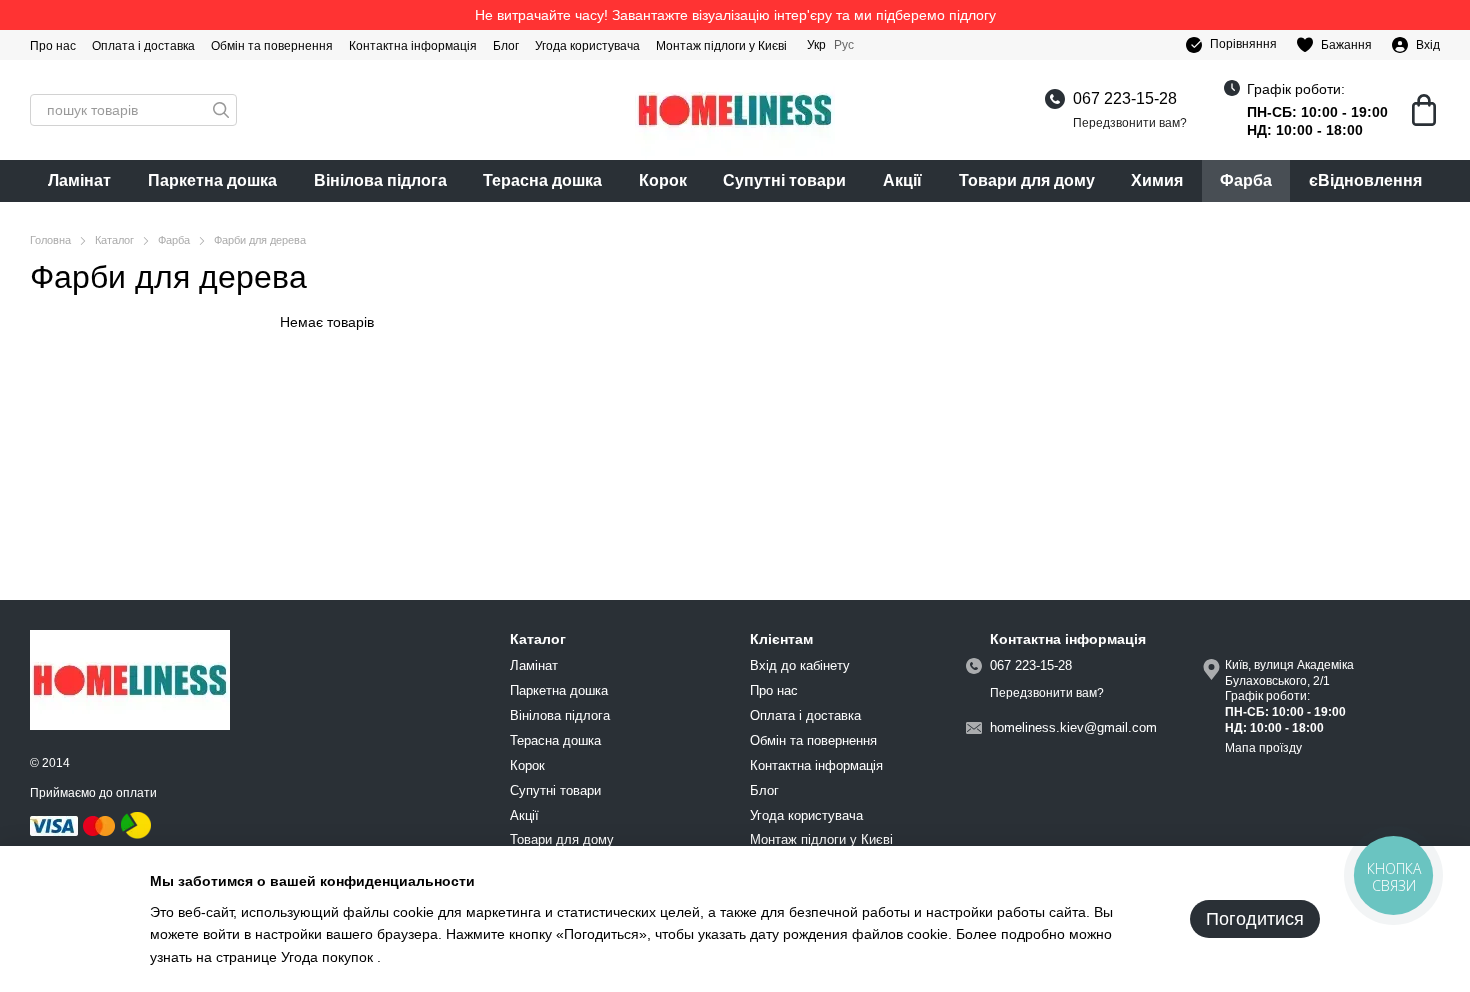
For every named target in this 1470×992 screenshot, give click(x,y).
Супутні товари (784, 180)
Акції (902, 180)
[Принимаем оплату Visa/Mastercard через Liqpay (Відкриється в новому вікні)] (74, 825)
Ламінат (79, 180)
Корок (663, 180)
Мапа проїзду (1263, 748)
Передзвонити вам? (1130, 123)
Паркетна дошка (212, 180)
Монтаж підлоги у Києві (721, 46)
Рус (844, 45)
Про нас (53, 46)
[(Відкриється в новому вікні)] (136, 825)
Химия (1157, 180)
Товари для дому (1027, 180)
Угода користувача (587, 46)
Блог (506, 46)
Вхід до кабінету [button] (800, 665)
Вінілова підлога (380, 180)
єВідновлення (1365, 180)
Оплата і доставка (143, 46)
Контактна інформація (413, 46)
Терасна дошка (542, 180)
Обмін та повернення (272, 46)
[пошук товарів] (221, 110)
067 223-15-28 (1125, 98)
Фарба (1246, 180)
